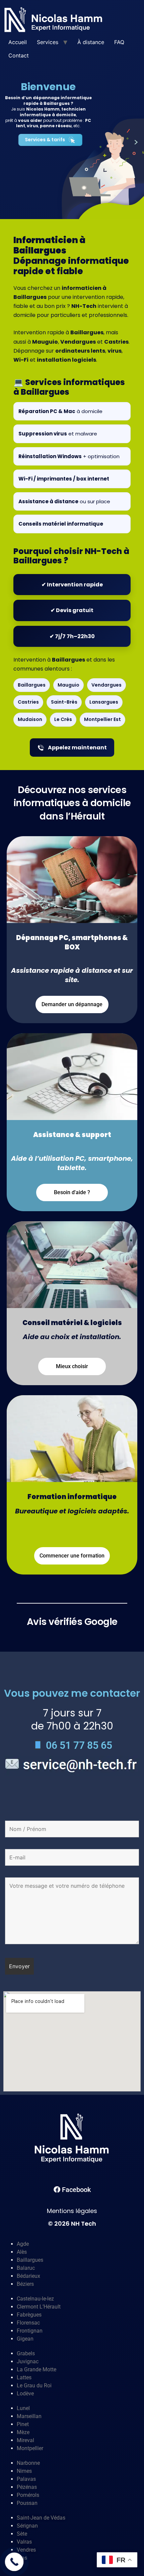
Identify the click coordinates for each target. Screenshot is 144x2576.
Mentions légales (72, 2211)
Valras (24, 2542)
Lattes (24, 2377)
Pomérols (28, 2495)
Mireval (25, 2440)
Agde (23, 2244)
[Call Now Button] (14, 2562)
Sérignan (27, 2526)
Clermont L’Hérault (39, 2307)
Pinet (23, 2424)
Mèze (23, 2432)
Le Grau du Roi (34, 2385)
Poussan (27, 2503)
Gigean (25, 2339)
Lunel (23, 2408)
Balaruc (26, 2268)
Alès (22, 2252)
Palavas (26, 2479)
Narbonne (28, 2463)
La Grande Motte (37, 2369)
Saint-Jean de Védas (41, 2518)
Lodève (25, 2394)
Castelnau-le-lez (35, 2299)
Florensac (28, 2323)
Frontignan (30, 2331)
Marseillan (29, 2416)
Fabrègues (29, 2315)
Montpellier (30, 2448)
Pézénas (27, 2487)
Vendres (26, 2550)
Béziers (25, 2284)
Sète (22, 2534)
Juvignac (28, 2361)
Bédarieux (28, 2276)
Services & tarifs (45, 140)
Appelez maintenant (77, 748)
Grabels (26, 2353)
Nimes (24, 2471)
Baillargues (30, 2260)
